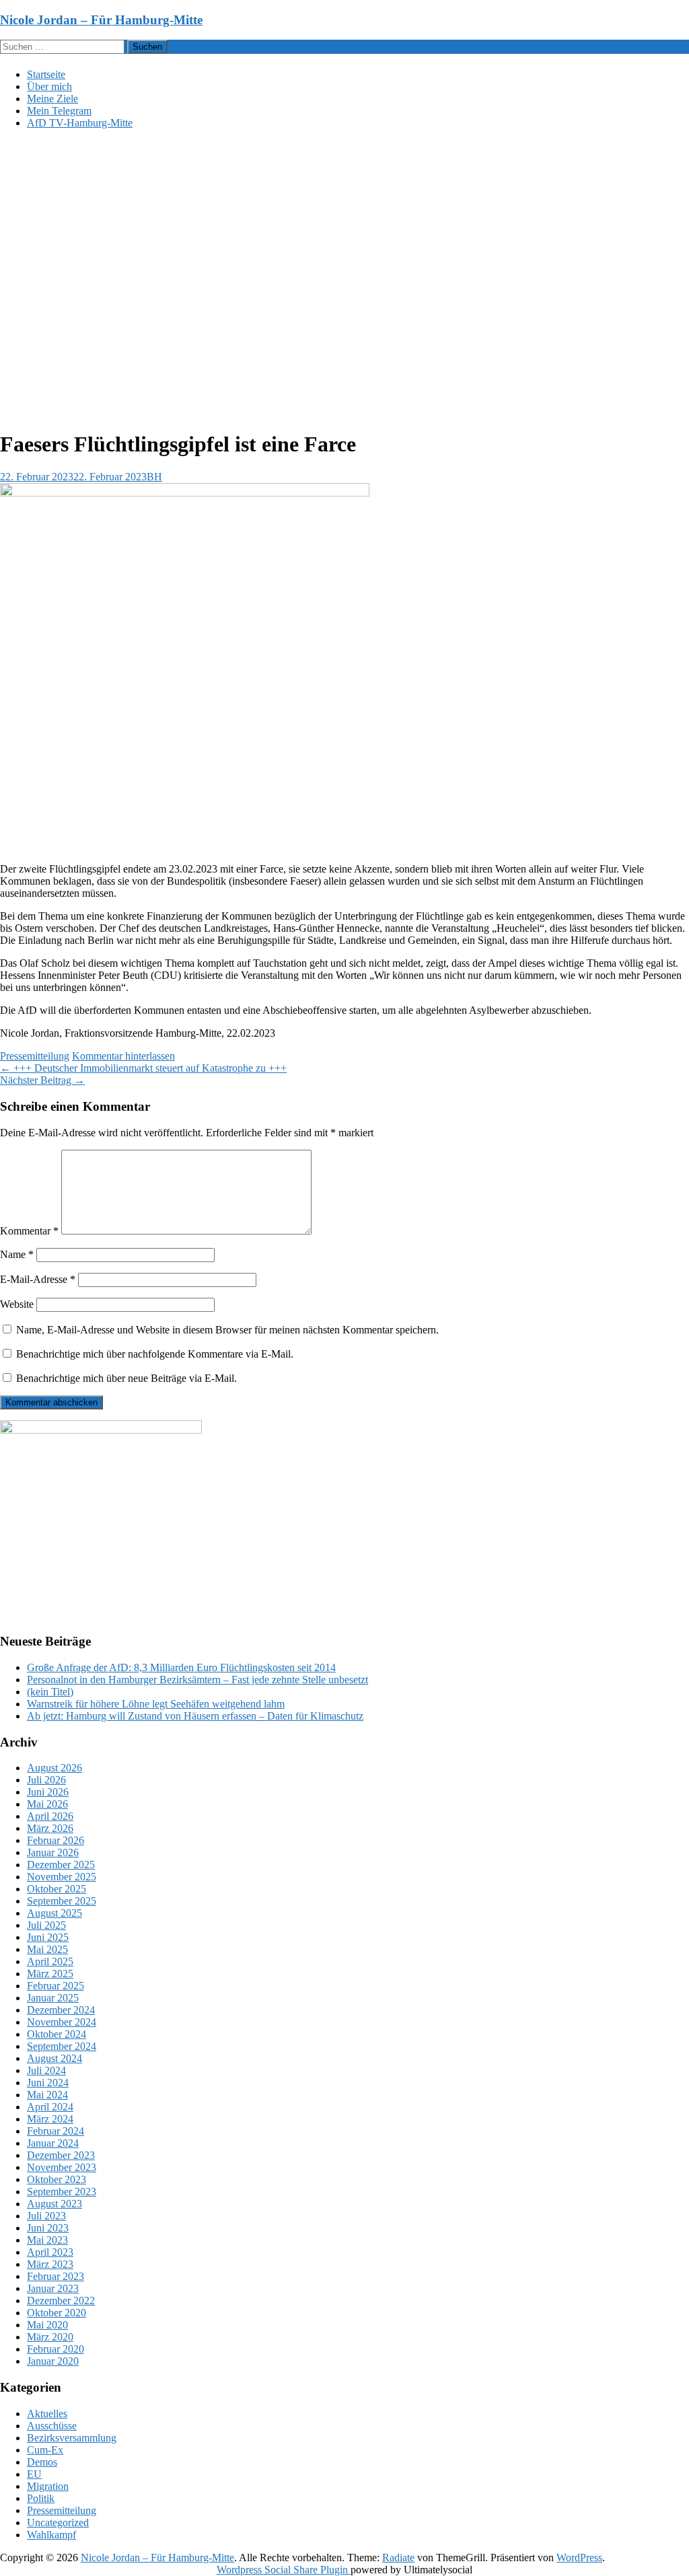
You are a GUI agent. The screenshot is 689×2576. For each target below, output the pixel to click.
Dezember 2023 (61, 2155)
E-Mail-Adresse (38, 1279)
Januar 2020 (53, 2361)
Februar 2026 (56, 1840)
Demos (42, 2462)
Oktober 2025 (57, 1889)
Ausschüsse (52, 2426)
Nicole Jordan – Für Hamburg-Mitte (101, 20)
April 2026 (50, 1816)
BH (154, 477)
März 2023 (50, 2264)
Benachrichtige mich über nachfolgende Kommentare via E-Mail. (155, 1354)
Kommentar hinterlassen (123, 1056)
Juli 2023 (46, 2216)
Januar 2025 (53, 1998)
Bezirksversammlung (72, 2438)
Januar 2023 (53, 2288)
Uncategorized (58, 2523)
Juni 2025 (48, 1937)
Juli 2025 (46, 1925)
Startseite (46, 74)
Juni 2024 (48, 2083)
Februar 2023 (56, 2276)
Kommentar (29, 1231)
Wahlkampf (51, 2535)
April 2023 (50, 2252)
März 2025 (50, 1974)
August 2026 (55, 1768)
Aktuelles (47, 2414)
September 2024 (62, 2046)
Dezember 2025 (61, 1865)
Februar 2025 (56, 1986)
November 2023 (62, 2167)
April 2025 (50, 1961)
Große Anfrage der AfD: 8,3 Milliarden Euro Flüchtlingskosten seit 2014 (181, 1667)
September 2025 (62, 1901)
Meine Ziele (52, 99)
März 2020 (50, 2337)
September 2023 (62, 2192)
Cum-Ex (45, 2450)
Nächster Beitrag (42, 1080)
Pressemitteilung (35, 1056)
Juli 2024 (46, 2070)
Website (17, 1304)
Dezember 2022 (61, 2301)
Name (17, 1254)
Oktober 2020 (57, 2313)
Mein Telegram (59, 111)
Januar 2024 (53, 2143)
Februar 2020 (56, 2349)
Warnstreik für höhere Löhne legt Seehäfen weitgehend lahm (156, 1704)
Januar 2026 (53, 1852)
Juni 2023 (48, 2228)
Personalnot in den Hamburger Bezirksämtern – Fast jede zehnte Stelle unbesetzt (197, 1680)
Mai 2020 (47, 2325)
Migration (48, 2486)
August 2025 (55, 1913)
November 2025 (62, 1877)
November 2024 (62, 2022)
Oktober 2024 (57, 2034)
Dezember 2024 (61, 2010)
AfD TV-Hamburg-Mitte (80, 123)
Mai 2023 (47, 2240)
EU (34, 2474)
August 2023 (55, 2204)
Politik (41, 2498)
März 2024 (50, 2119)
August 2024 (55, 2058)
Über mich (49, 86)
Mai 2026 (47, 1804)
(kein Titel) (50, 1692)
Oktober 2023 (57, 2179)
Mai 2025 (47, 1949)
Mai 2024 (47, 2095)
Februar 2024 (56, 2131)
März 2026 (50, 1828)
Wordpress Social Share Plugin (284, 2570)
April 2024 (50, 2107)
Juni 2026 (48, 1792)
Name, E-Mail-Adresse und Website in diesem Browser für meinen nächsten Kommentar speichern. (227, 1330)
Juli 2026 (46, 1780)
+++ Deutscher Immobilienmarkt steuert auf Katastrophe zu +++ (143, 1068)
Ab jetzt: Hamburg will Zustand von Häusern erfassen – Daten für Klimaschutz (195, 1716)
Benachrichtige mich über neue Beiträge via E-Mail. (126, 1378)
